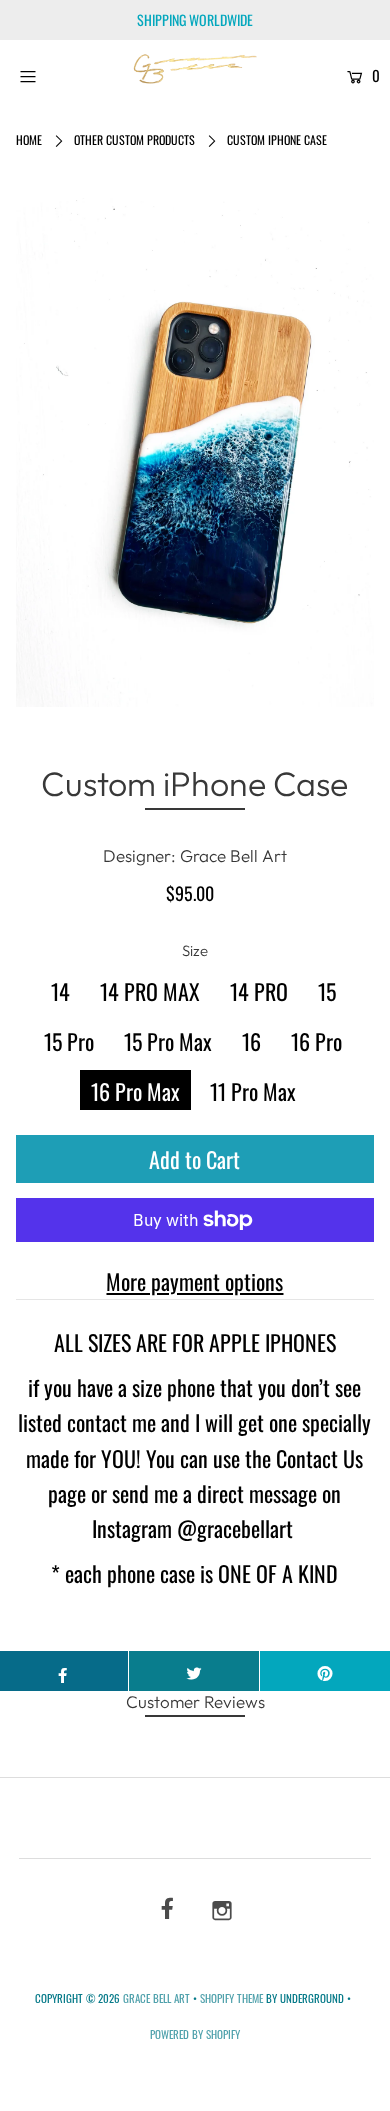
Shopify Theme (231, 1998)
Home (29, 139)
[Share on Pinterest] (325, 1671)
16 (251, 1041)
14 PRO (259, 991)
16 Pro (316, 1041)
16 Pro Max (135, 1091)
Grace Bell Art (158, 1998)
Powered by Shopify (195, 2034)
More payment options (194, 1281)
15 (327, 991)
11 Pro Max (253, 1091)
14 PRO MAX (150, 991)
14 (60, 991)
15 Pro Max (168, 1041)
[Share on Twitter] (194, 1671)
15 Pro (69, 1041)
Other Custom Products (134, 139)
